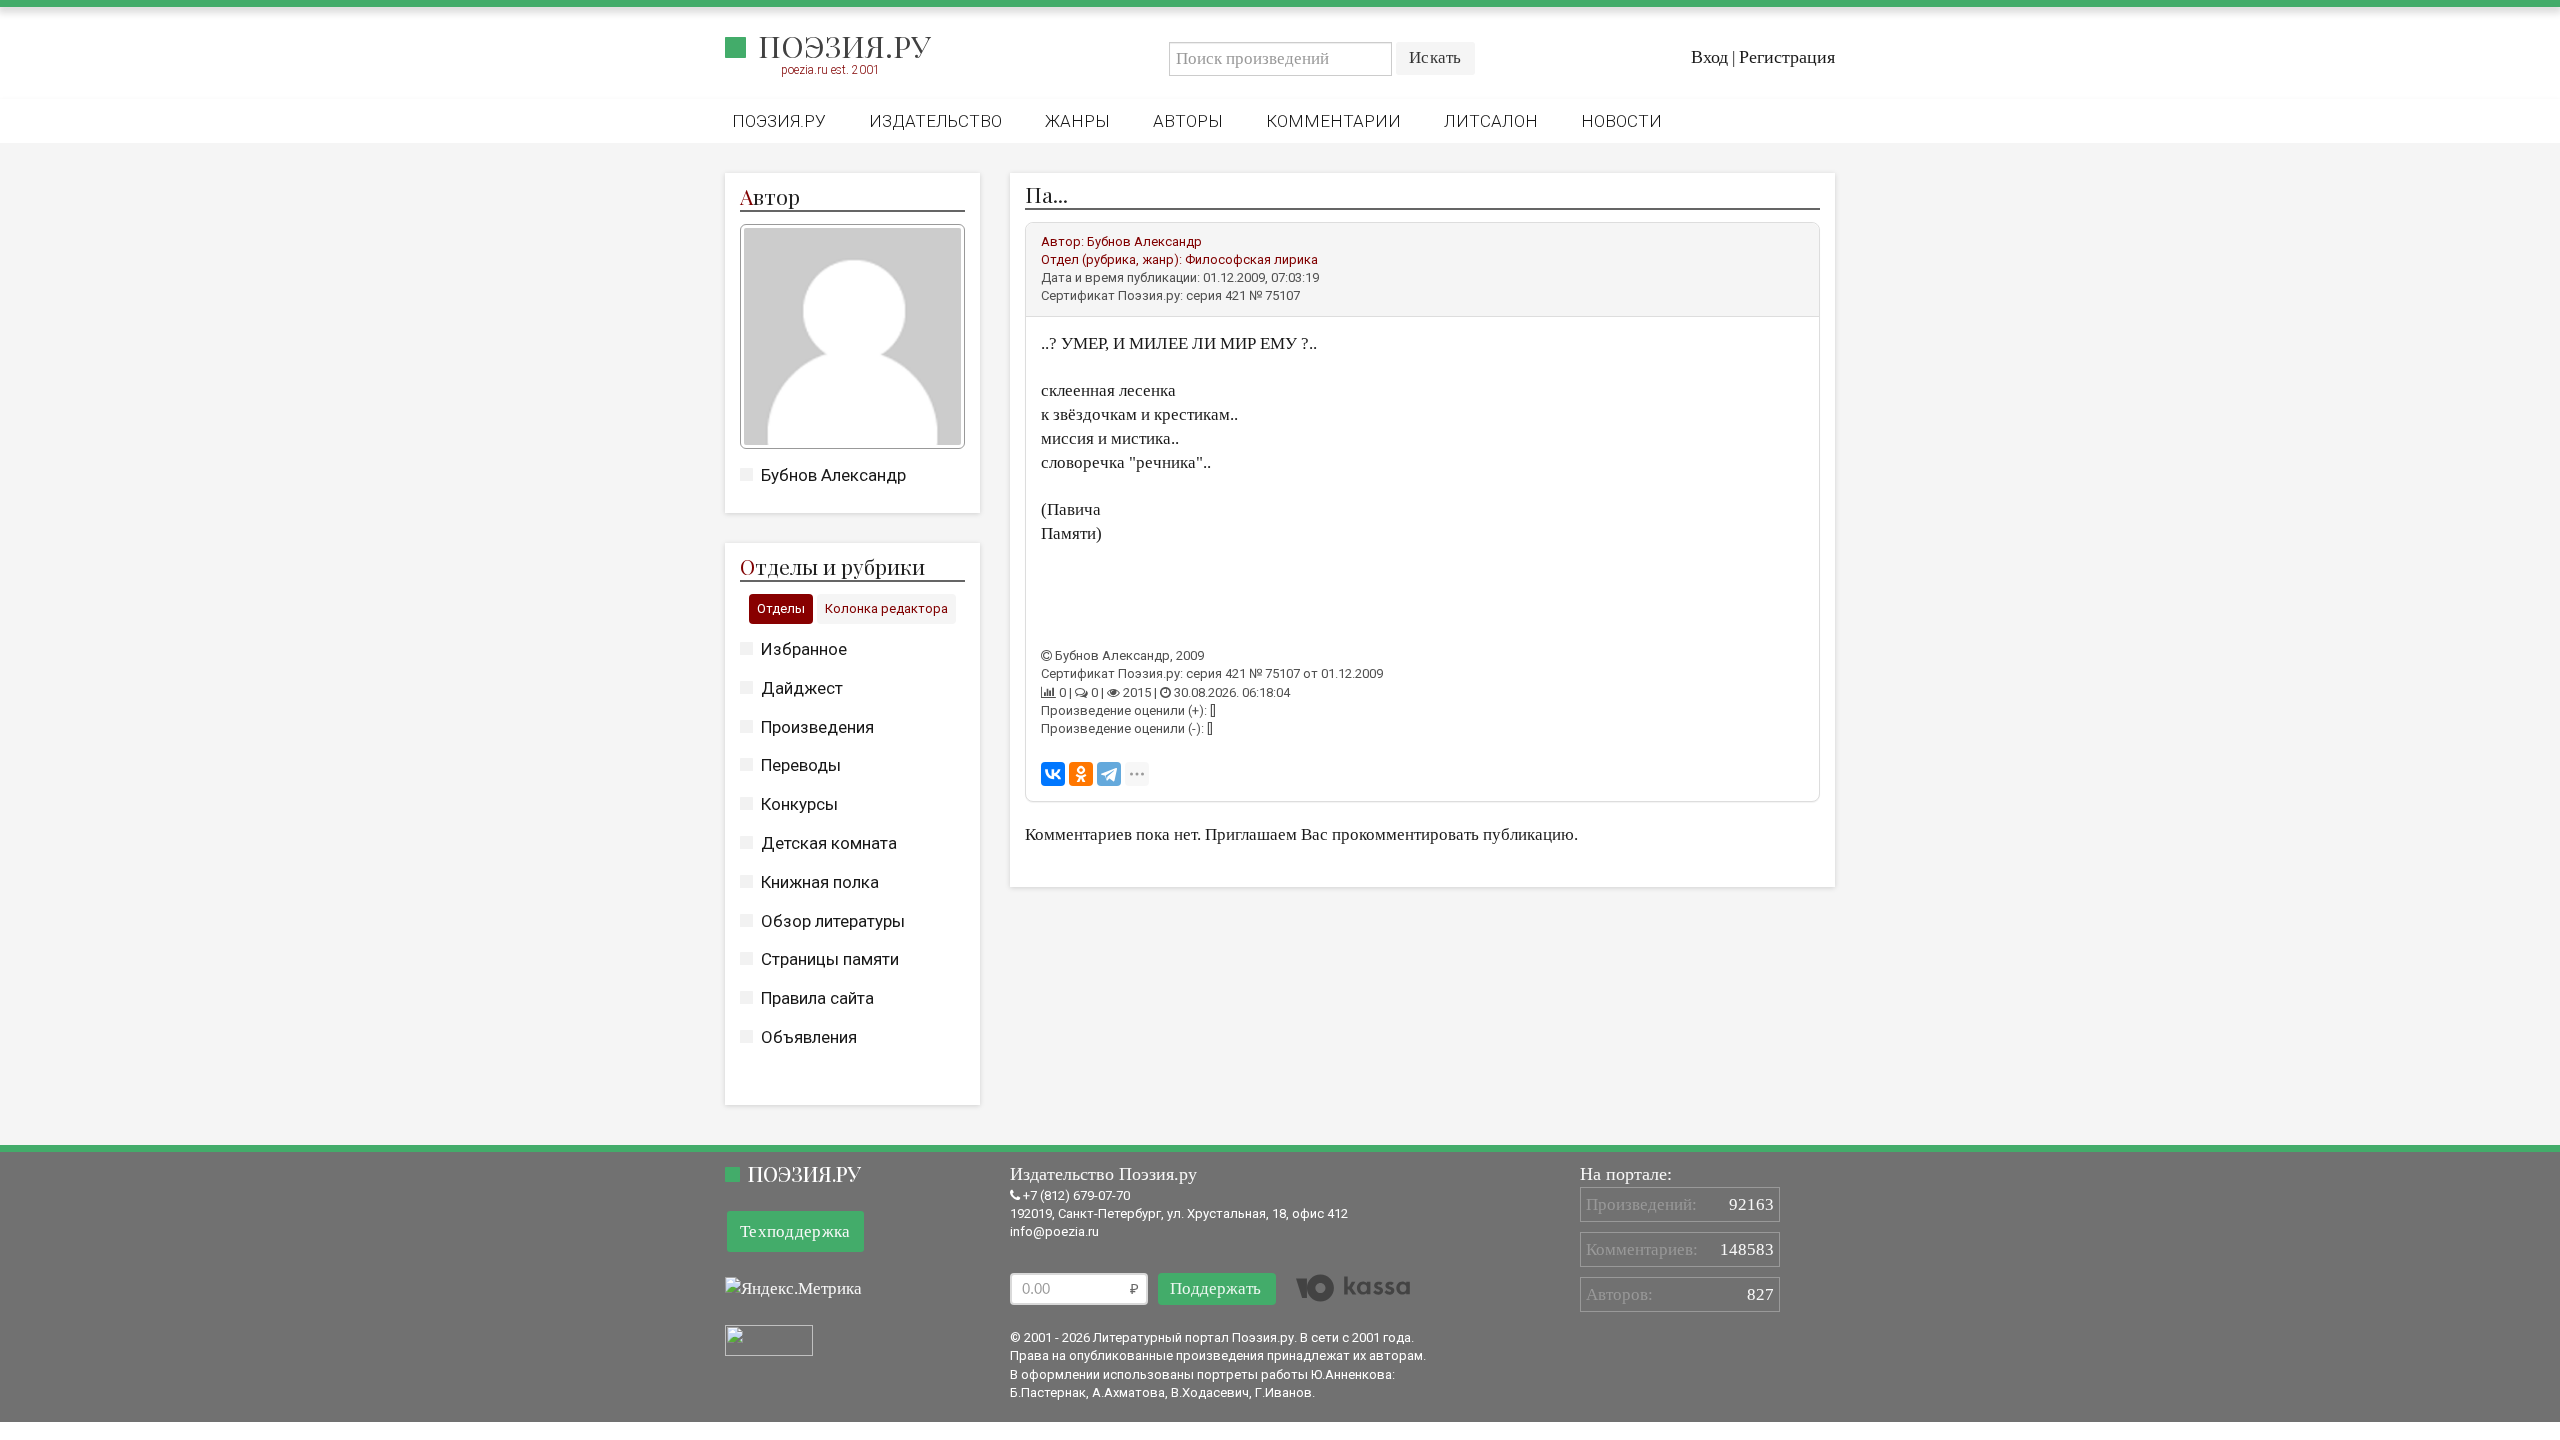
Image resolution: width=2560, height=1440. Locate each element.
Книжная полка (820, 882)
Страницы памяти (830, 959)
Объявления (809, 1037)
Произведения (817, 727)
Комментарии (1333, 121)
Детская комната (829, 843)
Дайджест (802, 688)
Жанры (1077, 121)
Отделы (781, 608)
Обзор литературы (833, 921)
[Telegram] (1109, 774)
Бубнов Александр (833, 475)
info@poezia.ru (1054, 1231)
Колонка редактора (886, 608)
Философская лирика (1251, 259)
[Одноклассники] (1081, 774)
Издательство (935, 121)
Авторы (1188, 121)
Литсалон (1491, 121)
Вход (1709, 57)
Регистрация (1787, 57)
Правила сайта (817, 998)
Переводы (801, 765)
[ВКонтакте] (1053, 774)
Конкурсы (799, 804)
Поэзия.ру (844, 46)
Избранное (804, 649)
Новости (1621, 121)
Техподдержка (795, 1231)
